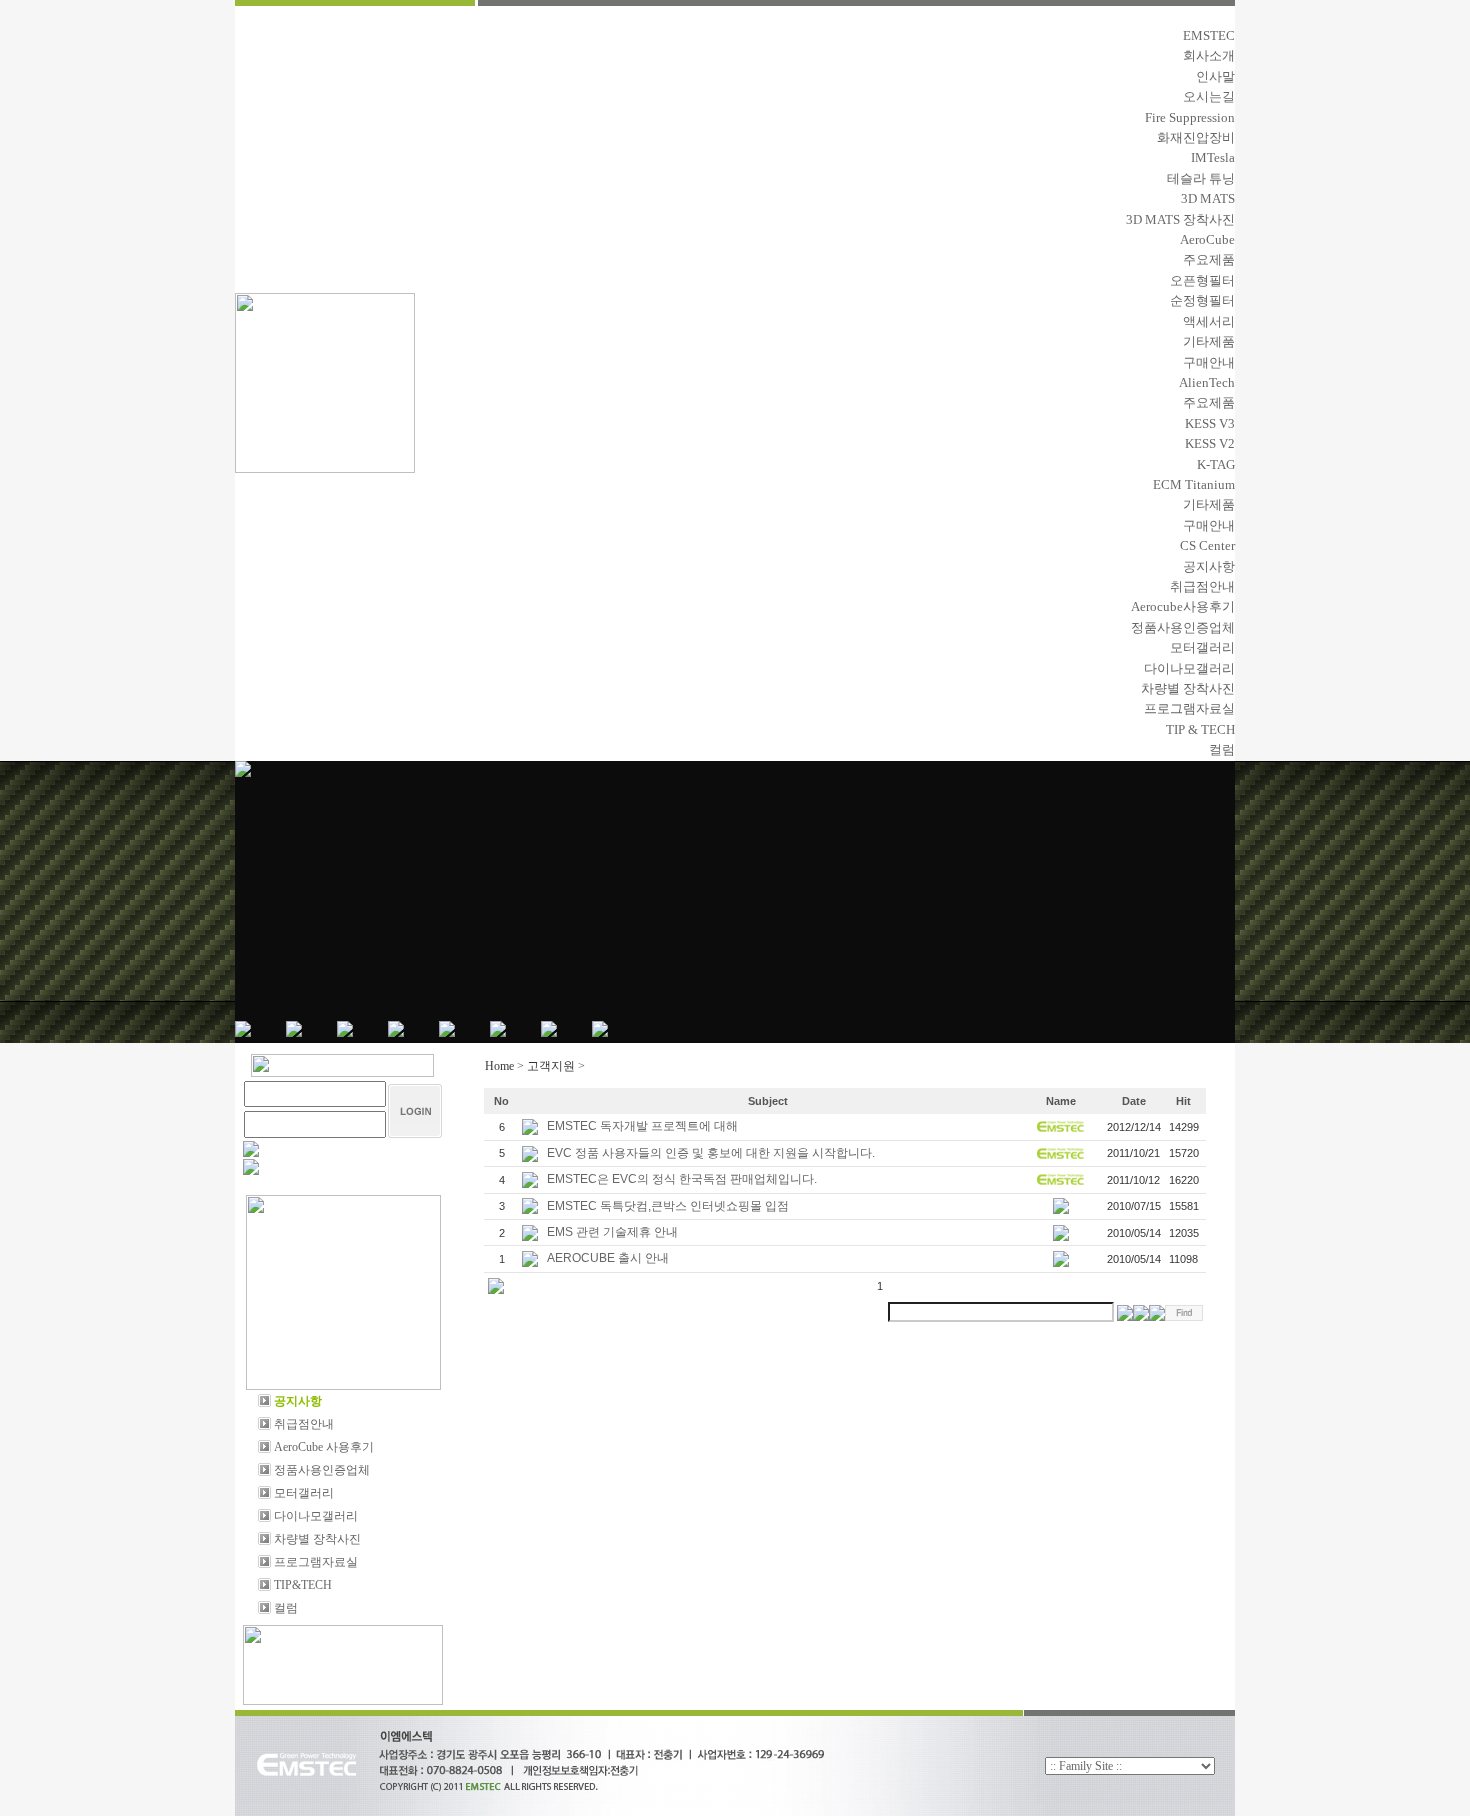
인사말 (1215, 76)
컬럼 (1222, 749)
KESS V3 (1210, 423)
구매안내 (1209, 362)
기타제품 (1209, 341)
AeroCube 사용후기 (322, 1447)
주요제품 (1209, 259)
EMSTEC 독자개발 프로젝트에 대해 (644, 1126)
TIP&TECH (301, 1585)
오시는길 (1209, 96)
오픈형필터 (1202, 280)
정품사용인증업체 (1183, 627)
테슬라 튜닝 (1201, 178)
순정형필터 (1202, 300)
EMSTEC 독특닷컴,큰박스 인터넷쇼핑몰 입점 (669, 1206)
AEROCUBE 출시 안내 (609, 1258)
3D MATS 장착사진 (1180, 219)
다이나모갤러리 (1189, 668)
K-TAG (1216, 464)
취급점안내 (1202, 586)
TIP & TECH (1200, 729)
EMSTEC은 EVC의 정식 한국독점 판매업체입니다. (683, 1179)
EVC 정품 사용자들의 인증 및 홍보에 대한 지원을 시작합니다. (712, 1153)
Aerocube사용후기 (1183, 606)
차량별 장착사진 (1188, 688)
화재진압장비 (1196, 137)
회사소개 (1209, 55)
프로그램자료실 (1189, 708)
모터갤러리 (1202, 647)
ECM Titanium (1194, 484)
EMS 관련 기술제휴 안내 (614, 1232)
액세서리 (1209, 321)
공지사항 (1209, 566)
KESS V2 (1210, 443)
